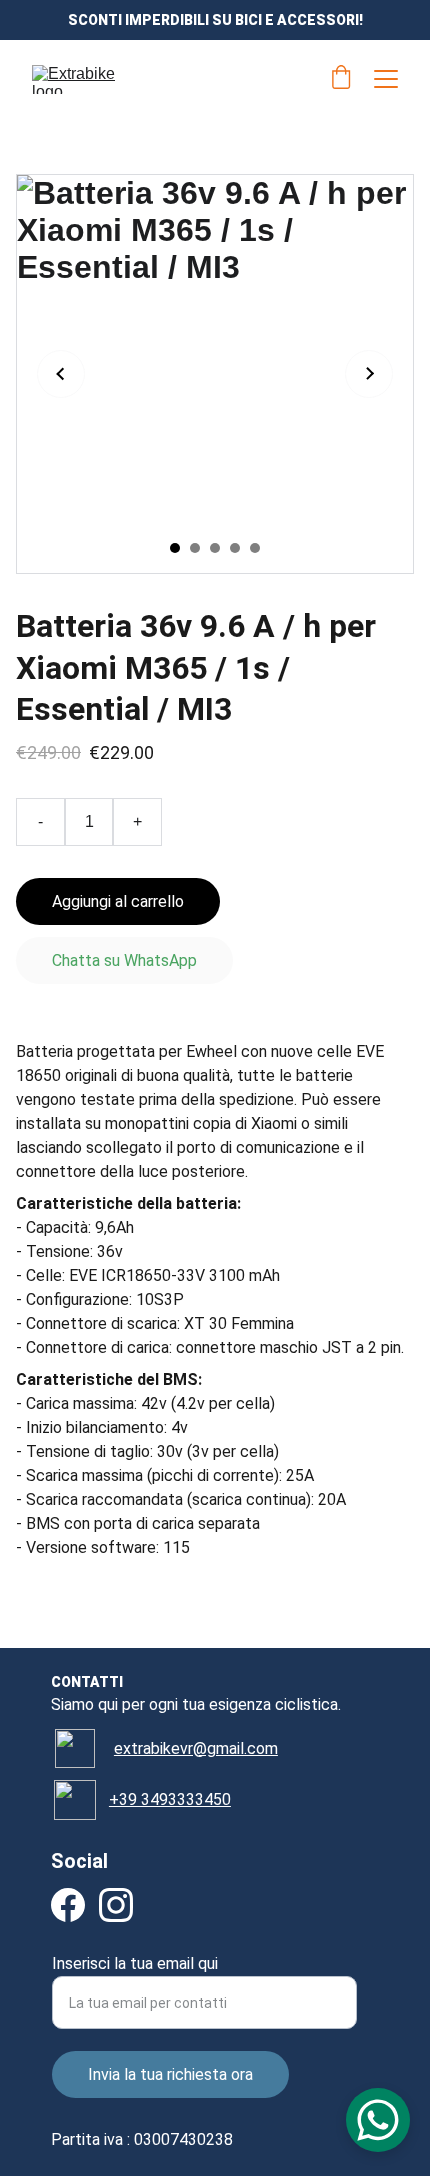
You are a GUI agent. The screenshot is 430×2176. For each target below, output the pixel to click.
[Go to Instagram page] (116, 1905)
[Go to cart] (341, 79)
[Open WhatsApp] (378, 2120)
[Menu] (386, 79)
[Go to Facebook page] (68, 1905)
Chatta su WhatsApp (124, 960)
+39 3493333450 (170, 1799)
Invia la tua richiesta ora (170, 2074)
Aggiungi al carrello (118, 901)
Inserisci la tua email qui (135, 1963)
